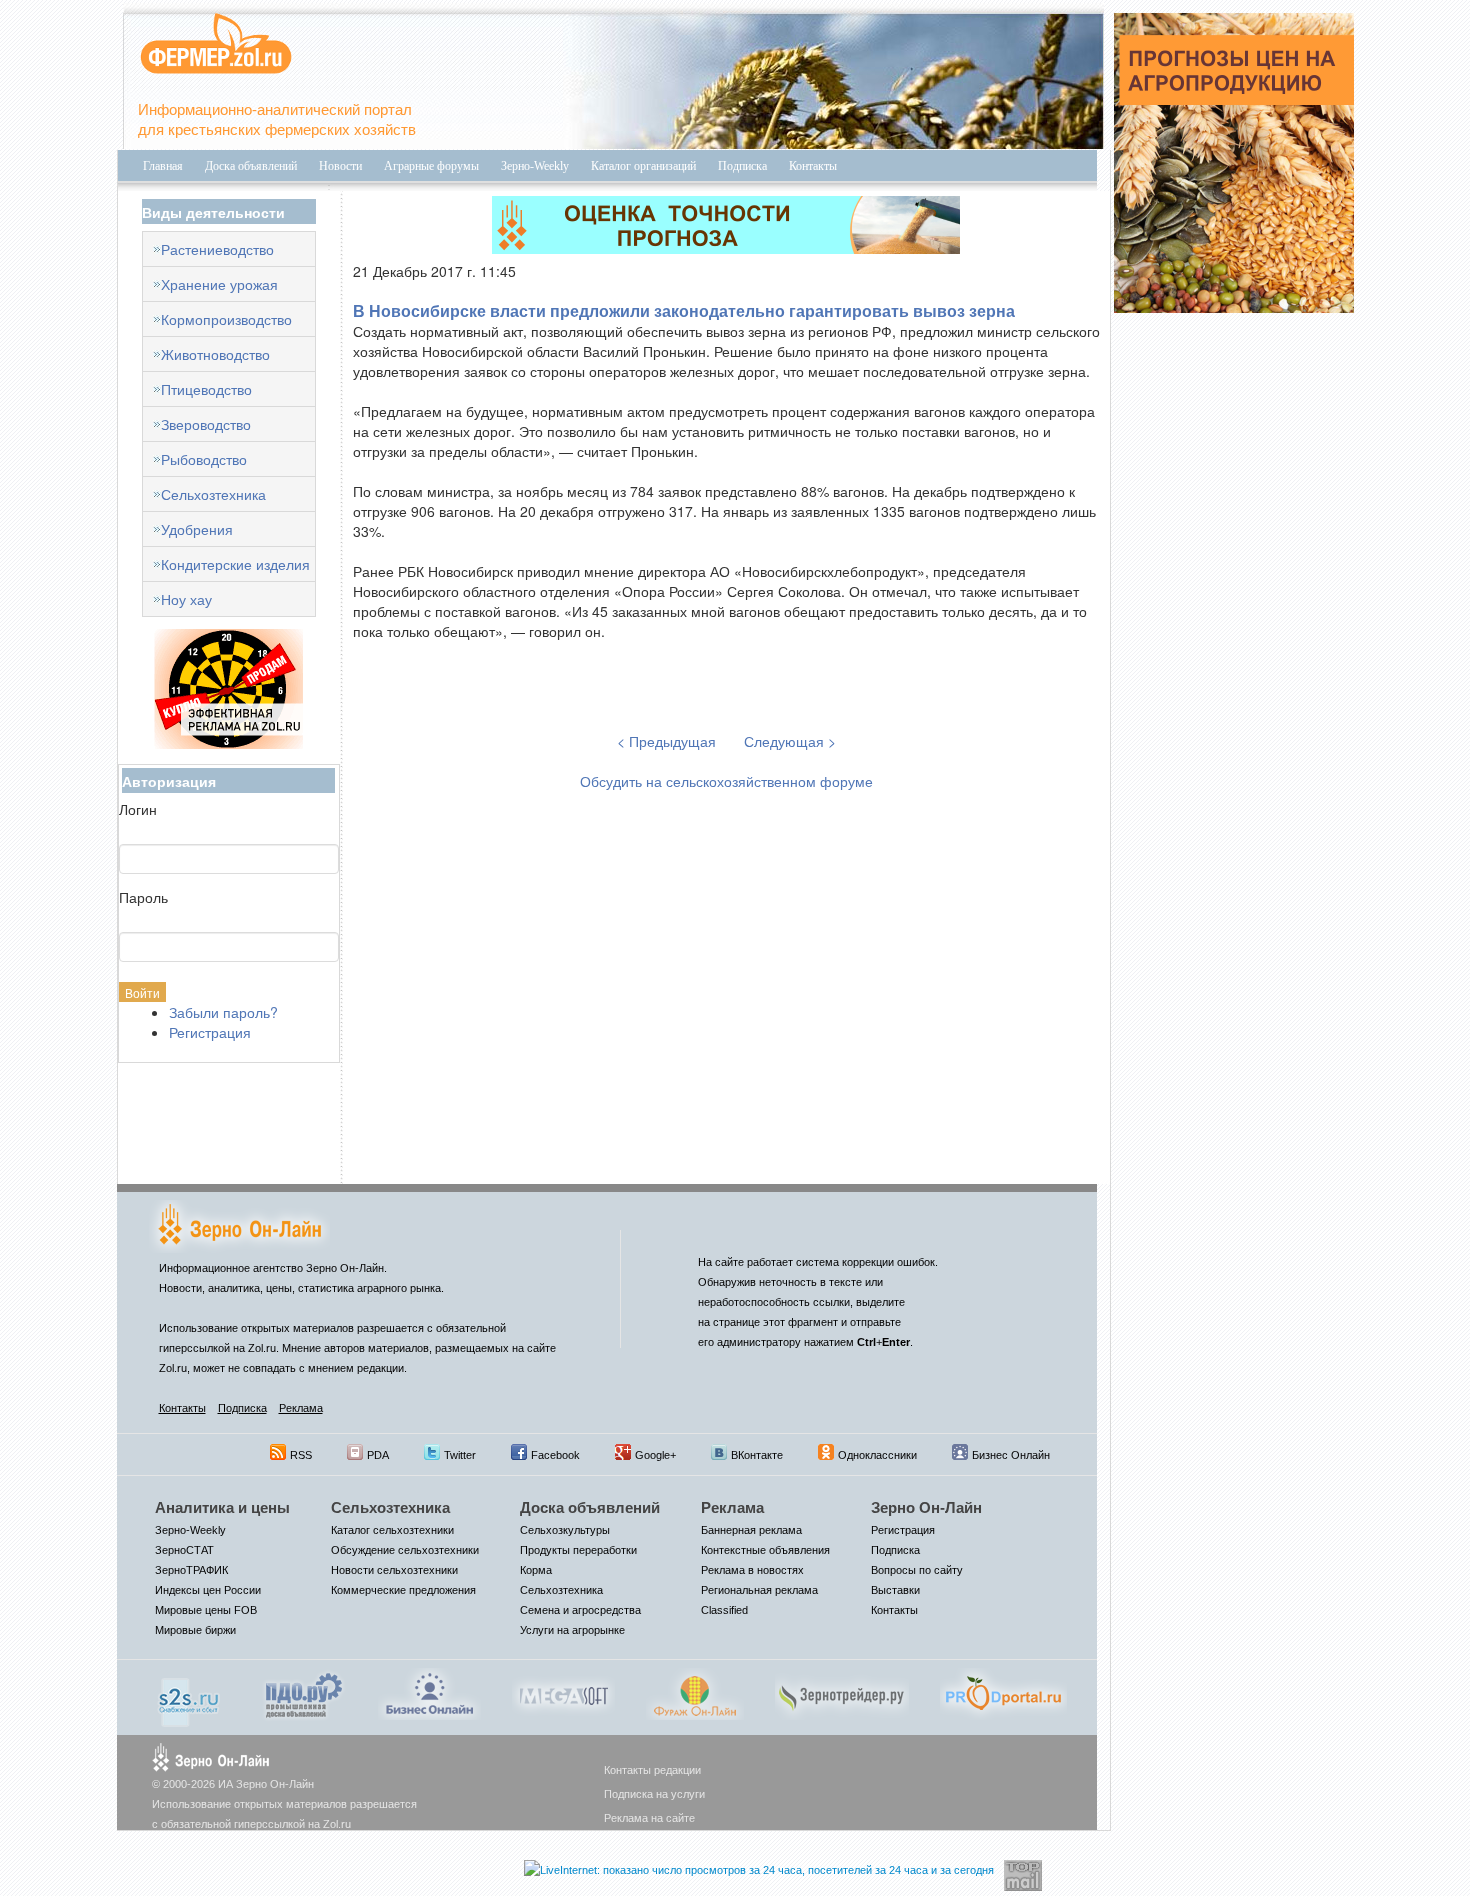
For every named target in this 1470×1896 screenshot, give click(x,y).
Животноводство (215, 354)
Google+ (655, 1455)
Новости (340, 166)
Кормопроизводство (226, 319)
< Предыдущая (668, 741)
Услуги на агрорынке (572, 1630)
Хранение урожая (219, 284)
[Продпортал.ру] (1003, 1692)
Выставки (895, 1590)
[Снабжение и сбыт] (190, 1695)
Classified (724, 1610)
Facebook (555, 1455)
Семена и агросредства (580, 1610)
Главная (163, 166)
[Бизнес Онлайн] (429, 1692)
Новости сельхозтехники (394, 1570)
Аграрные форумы (431, 166)
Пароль (143, 897)
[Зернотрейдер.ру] (842, 1692)
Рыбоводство (204, 459)
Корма (536, 1570)
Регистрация (210, 1032)
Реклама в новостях (752, 1570)
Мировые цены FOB (206, 1610)
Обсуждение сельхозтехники (405, 1550)
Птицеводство (206, 389)
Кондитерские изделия (235, 564)
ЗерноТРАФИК (191, 1570)
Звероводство (206, 424)
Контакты (813, 166)
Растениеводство (217, 249)
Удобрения (197, 529)
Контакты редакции (652, 1770)
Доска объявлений (251, 166)
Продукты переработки (578, 1550)
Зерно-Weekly (535, 166)
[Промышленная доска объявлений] (304, 1693)
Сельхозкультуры (565, 1530)
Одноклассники (877, 1455)
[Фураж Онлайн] (695, 1692)
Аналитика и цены (222, 1507)
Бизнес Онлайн (1011, 1455)
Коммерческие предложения (403, 1590)
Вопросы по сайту (917, 1570)
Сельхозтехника (213, 494)
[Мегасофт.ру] (563, 1692)
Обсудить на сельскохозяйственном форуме (726, 781)
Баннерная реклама (751, 1530)
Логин (138, 809)
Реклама (301, 1408)
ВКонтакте (757, 1455)
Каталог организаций (643, 166)
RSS (301, 1455)
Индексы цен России (208, 1590)
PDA (378, 1455)
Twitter (460, 1455)
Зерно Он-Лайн (926, 1507)
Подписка (742, 166)
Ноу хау (186, 599)
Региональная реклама (759, 1590)
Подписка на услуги (654, 1794)
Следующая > (790, 741)
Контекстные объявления (765, 1550)
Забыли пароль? (223, 1012)
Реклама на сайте (649, 1818)
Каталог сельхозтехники (392, 1530)
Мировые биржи (195, 1630)
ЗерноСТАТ (184, 1550)
